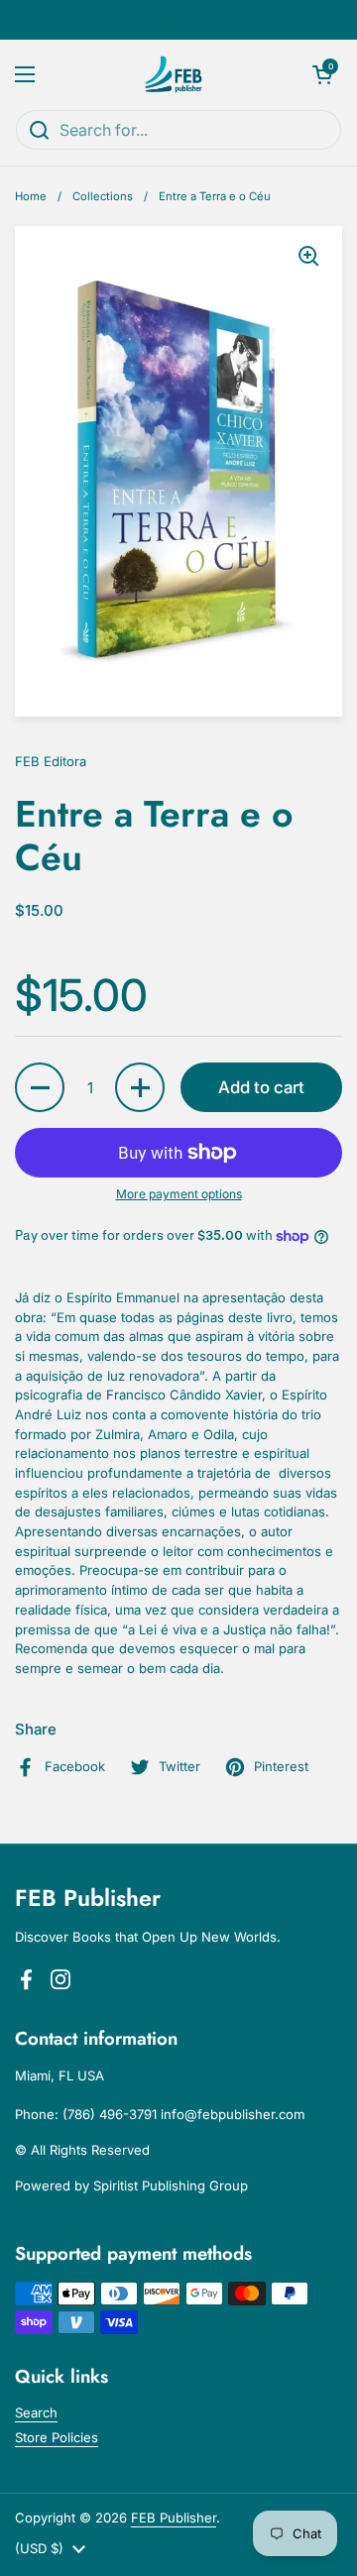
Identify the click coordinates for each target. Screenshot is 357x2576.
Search (36, 2412)
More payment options (179, 1194)
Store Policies (57, 2437)
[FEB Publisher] (174, 74)
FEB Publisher (174, 2518)
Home (31, 196)
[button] (322, 74)
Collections (103, 196)
